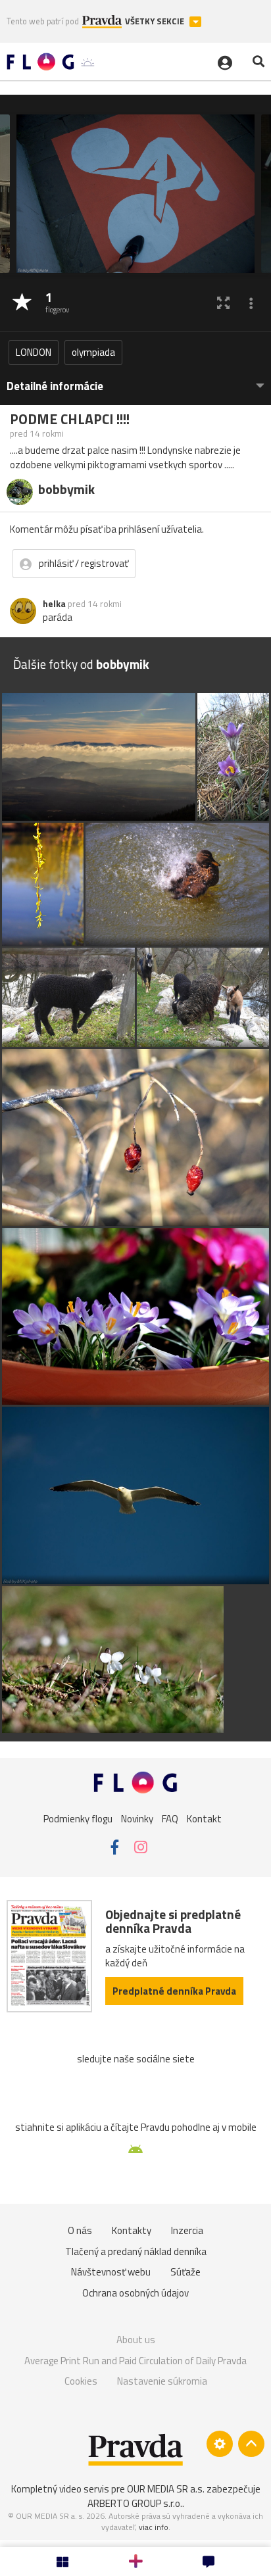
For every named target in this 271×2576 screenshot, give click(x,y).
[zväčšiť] (223, 303)
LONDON (34, 352)
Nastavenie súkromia (162, 2381)
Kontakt (204, 1819)
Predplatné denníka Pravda (174, 1991)
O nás (80, 2230)
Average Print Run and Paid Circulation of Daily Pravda (135, 2361)
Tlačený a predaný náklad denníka (136, 2251)
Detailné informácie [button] (55, 386)
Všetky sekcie (156, 21)
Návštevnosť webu (111, 2272)
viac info (154, 2527)
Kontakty (132, 2230)
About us (136, 2340)
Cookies (81, 2381)
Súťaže (185, 2272)
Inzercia (187, 2230)
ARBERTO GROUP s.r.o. (135, 2503)
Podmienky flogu (78, 1819)
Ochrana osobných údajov (135, 2293)
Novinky (137, 1819)
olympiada (93, 352)
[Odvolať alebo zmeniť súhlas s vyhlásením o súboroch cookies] (220, 2444)
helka (54, 604)
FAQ (170, 1819)
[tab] (135, 380)
